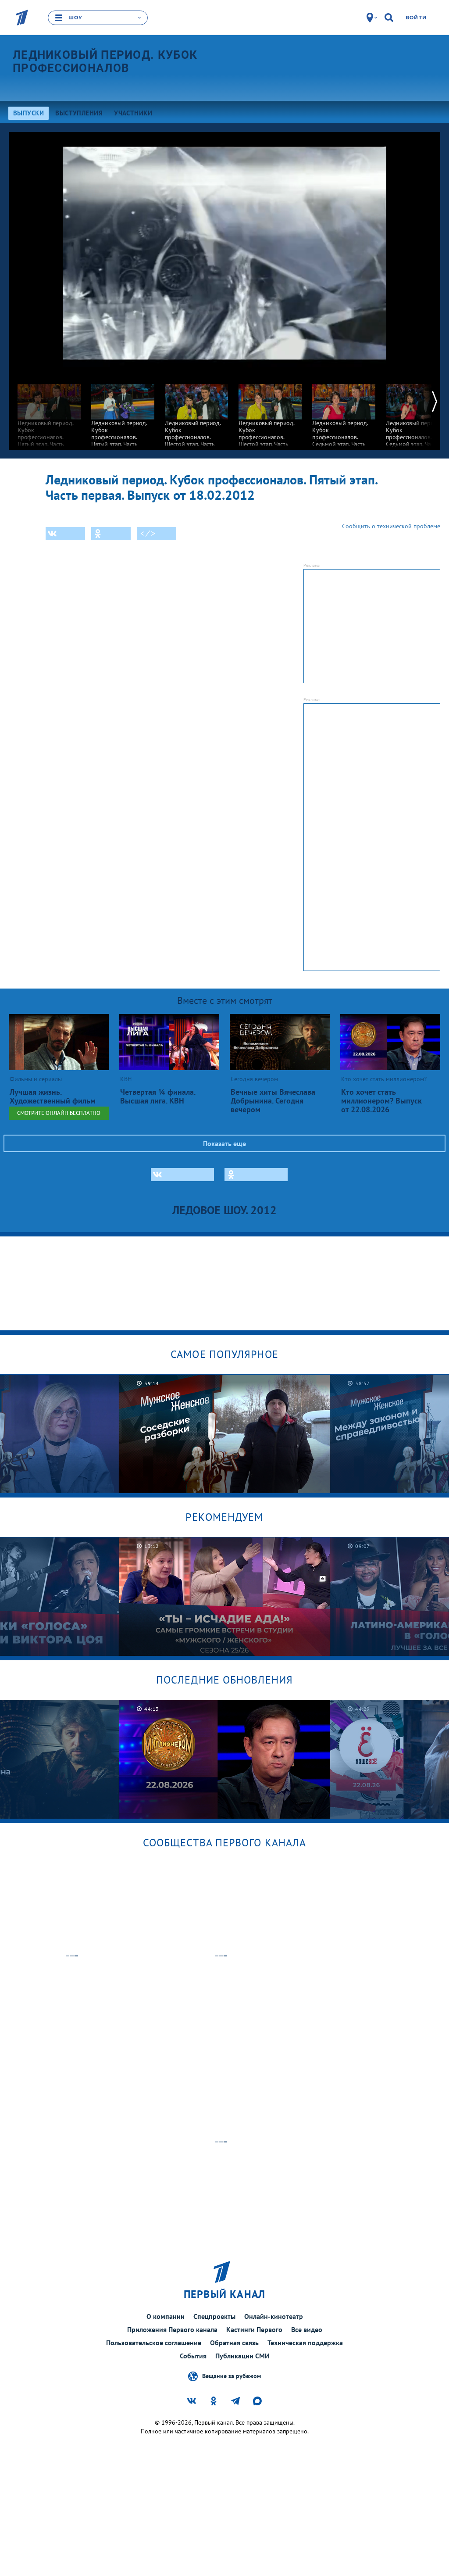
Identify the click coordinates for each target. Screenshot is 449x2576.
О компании (166, 2316)
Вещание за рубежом (232, 2376)
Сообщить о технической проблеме (391, 526)
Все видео (307, 2329)
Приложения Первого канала (172, 2329)
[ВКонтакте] (65, 534)
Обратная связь (234, 2343)
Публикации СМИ (242, 2356)
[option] (49, 418)
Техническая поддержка (305, 2343)
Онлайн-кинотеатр (274, 2316)
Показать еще (224, 1143)
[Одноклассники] (111, 534)
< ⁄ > (148, 534)
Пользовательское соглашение (154, 2343)
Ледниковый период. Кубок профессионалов (105, 61)
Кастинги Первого (254, 2329)
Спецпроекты (214, 2316)
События (193, 2356)
